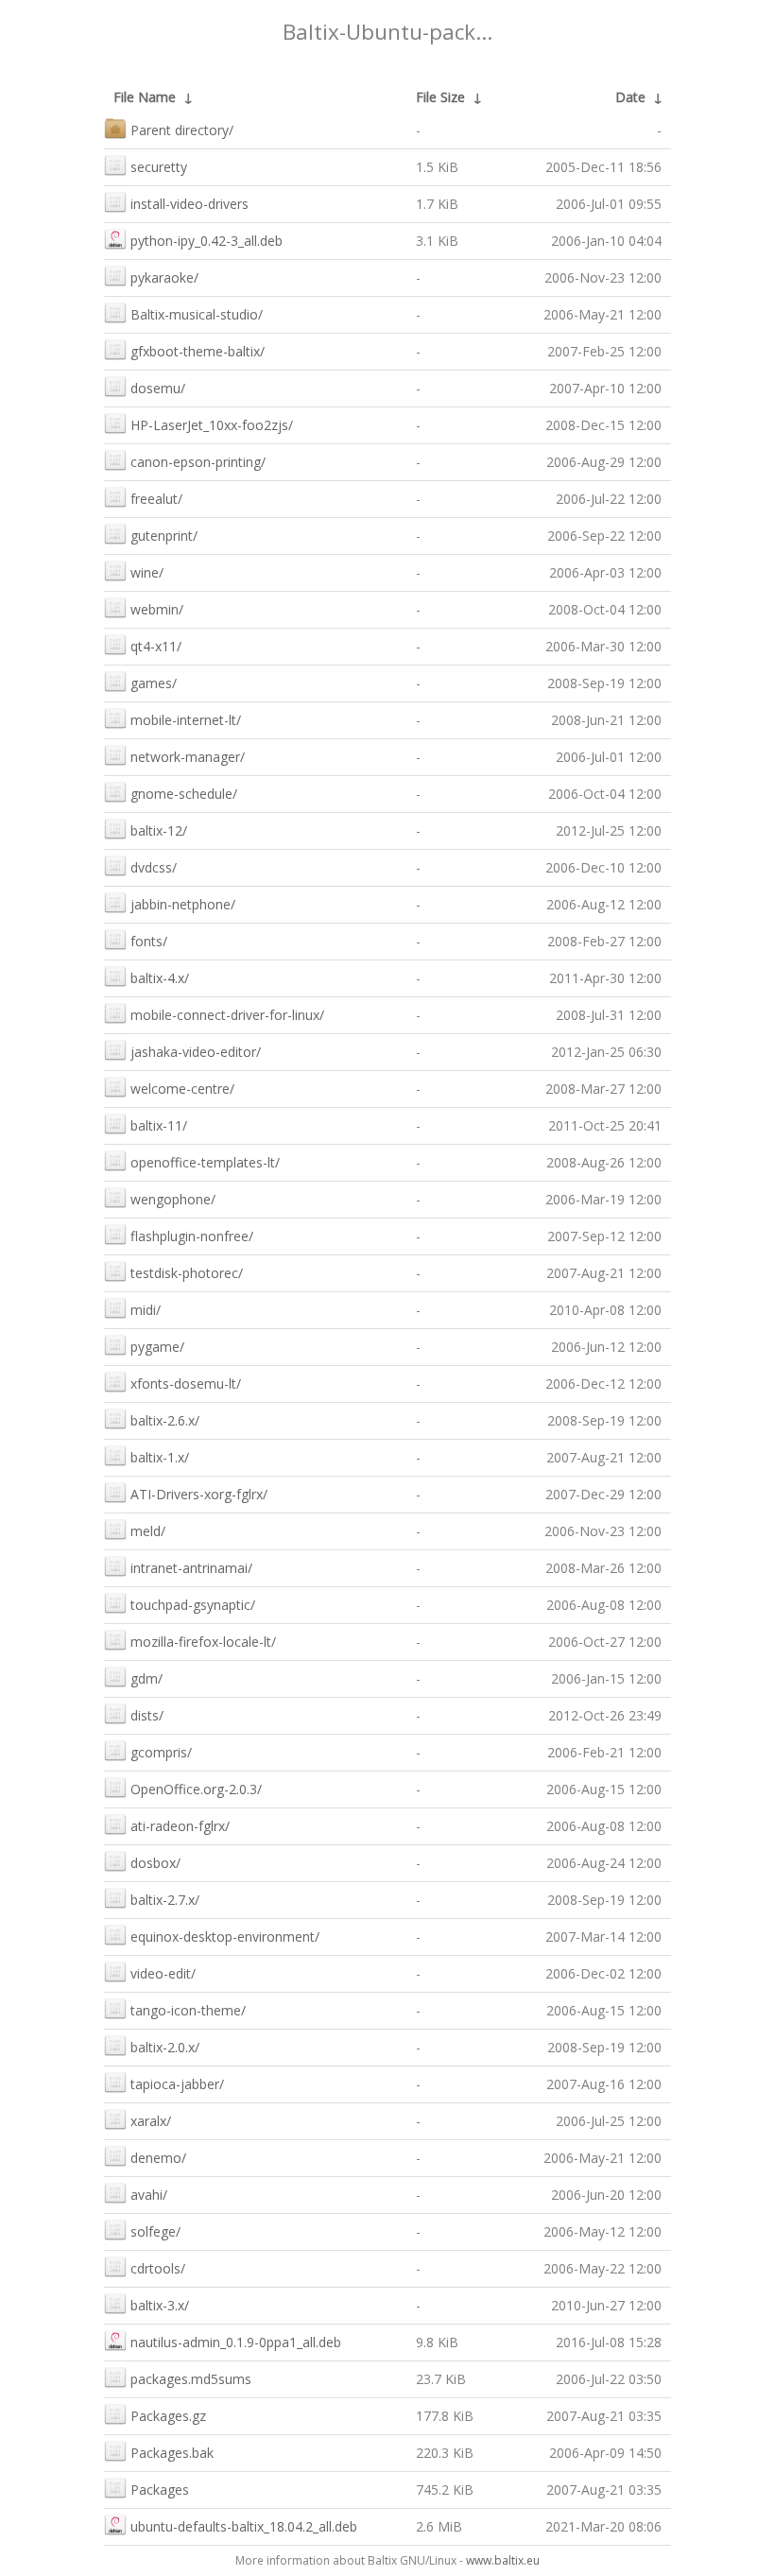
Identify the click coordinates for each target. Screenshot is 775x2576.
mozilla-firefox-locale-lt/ (203, 1642)
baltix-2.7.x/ (165, 1900)
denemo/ (158, 2158)
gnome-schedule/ (184, 794)
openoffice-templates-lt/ (205, 1162)
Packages (160, 2490)
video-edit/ (163, 1973)
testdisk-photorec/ (187, 1273)
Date (630, 97)
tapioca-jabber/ (177, 2084)
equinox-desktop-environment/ (225, 1936)
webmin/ (157, 609)
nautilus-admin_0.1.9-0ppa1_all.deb (236, 2342)
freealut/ (156, 499)
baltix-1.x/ (160, 1457)
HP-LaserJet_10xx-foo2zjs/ (212, 425)
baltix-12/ (159, 830)
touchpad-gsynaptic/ (193, 1605)
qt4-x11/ (156, 646)
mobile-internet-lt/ (186, 720)
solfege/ (155, 2231)
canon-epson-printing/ (198, 462)
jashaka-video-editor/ (196, 1052)
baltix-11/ (159, 1125)
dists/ (147, 1715)
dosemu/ (158, 388)
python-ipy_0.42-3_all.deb (207, 241)
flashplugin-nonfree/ (192, 1236)
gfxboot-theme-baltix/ (198, 351)
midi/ (146, 1310)
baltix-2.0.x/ (165, 2047)
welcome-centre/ (182, 1089)
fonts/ (149, 941)
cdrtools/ (158, 2268)
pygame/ (157, 1347)
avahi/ (149, 2195)
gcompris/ (161, 1752)
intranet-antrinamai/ (191, 1568)
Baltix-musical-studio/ (197, 314)
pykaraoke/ (164, 277)
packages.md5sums (191, 2379)
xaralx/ (151, 2121)
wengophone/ (173, 1199)
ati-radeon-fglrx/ (180, 1826)
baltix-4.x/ (160, 978)
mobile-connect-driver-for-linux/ (227, 1015)
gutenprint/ (164, 536)
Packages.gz (168, 2416)
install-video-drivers (189, 204)
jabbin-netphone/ (183, 904)
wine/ (147, 572)
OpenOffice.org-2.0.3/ (196, 1789)
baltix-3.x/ (160, 2305)
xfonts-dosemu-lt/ (186, 1383)
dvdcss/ (154, 867)
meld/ (148, 1531)
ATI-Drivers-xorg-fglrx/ (199, 1494)
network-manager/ (188, 757)
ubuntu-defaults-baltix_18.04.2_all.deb (244, 2526)
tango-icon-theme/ (188, 2010)
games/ (154, 683)
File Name (145, 97)
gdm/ (146, 1678)
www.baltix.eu (503, 2560)
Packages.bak (172, 2453)
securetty (159, 167)
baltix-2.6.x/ (165, 1420)
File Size (440, 97)
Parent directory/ (182, 130)
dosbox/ (155, 1863)
